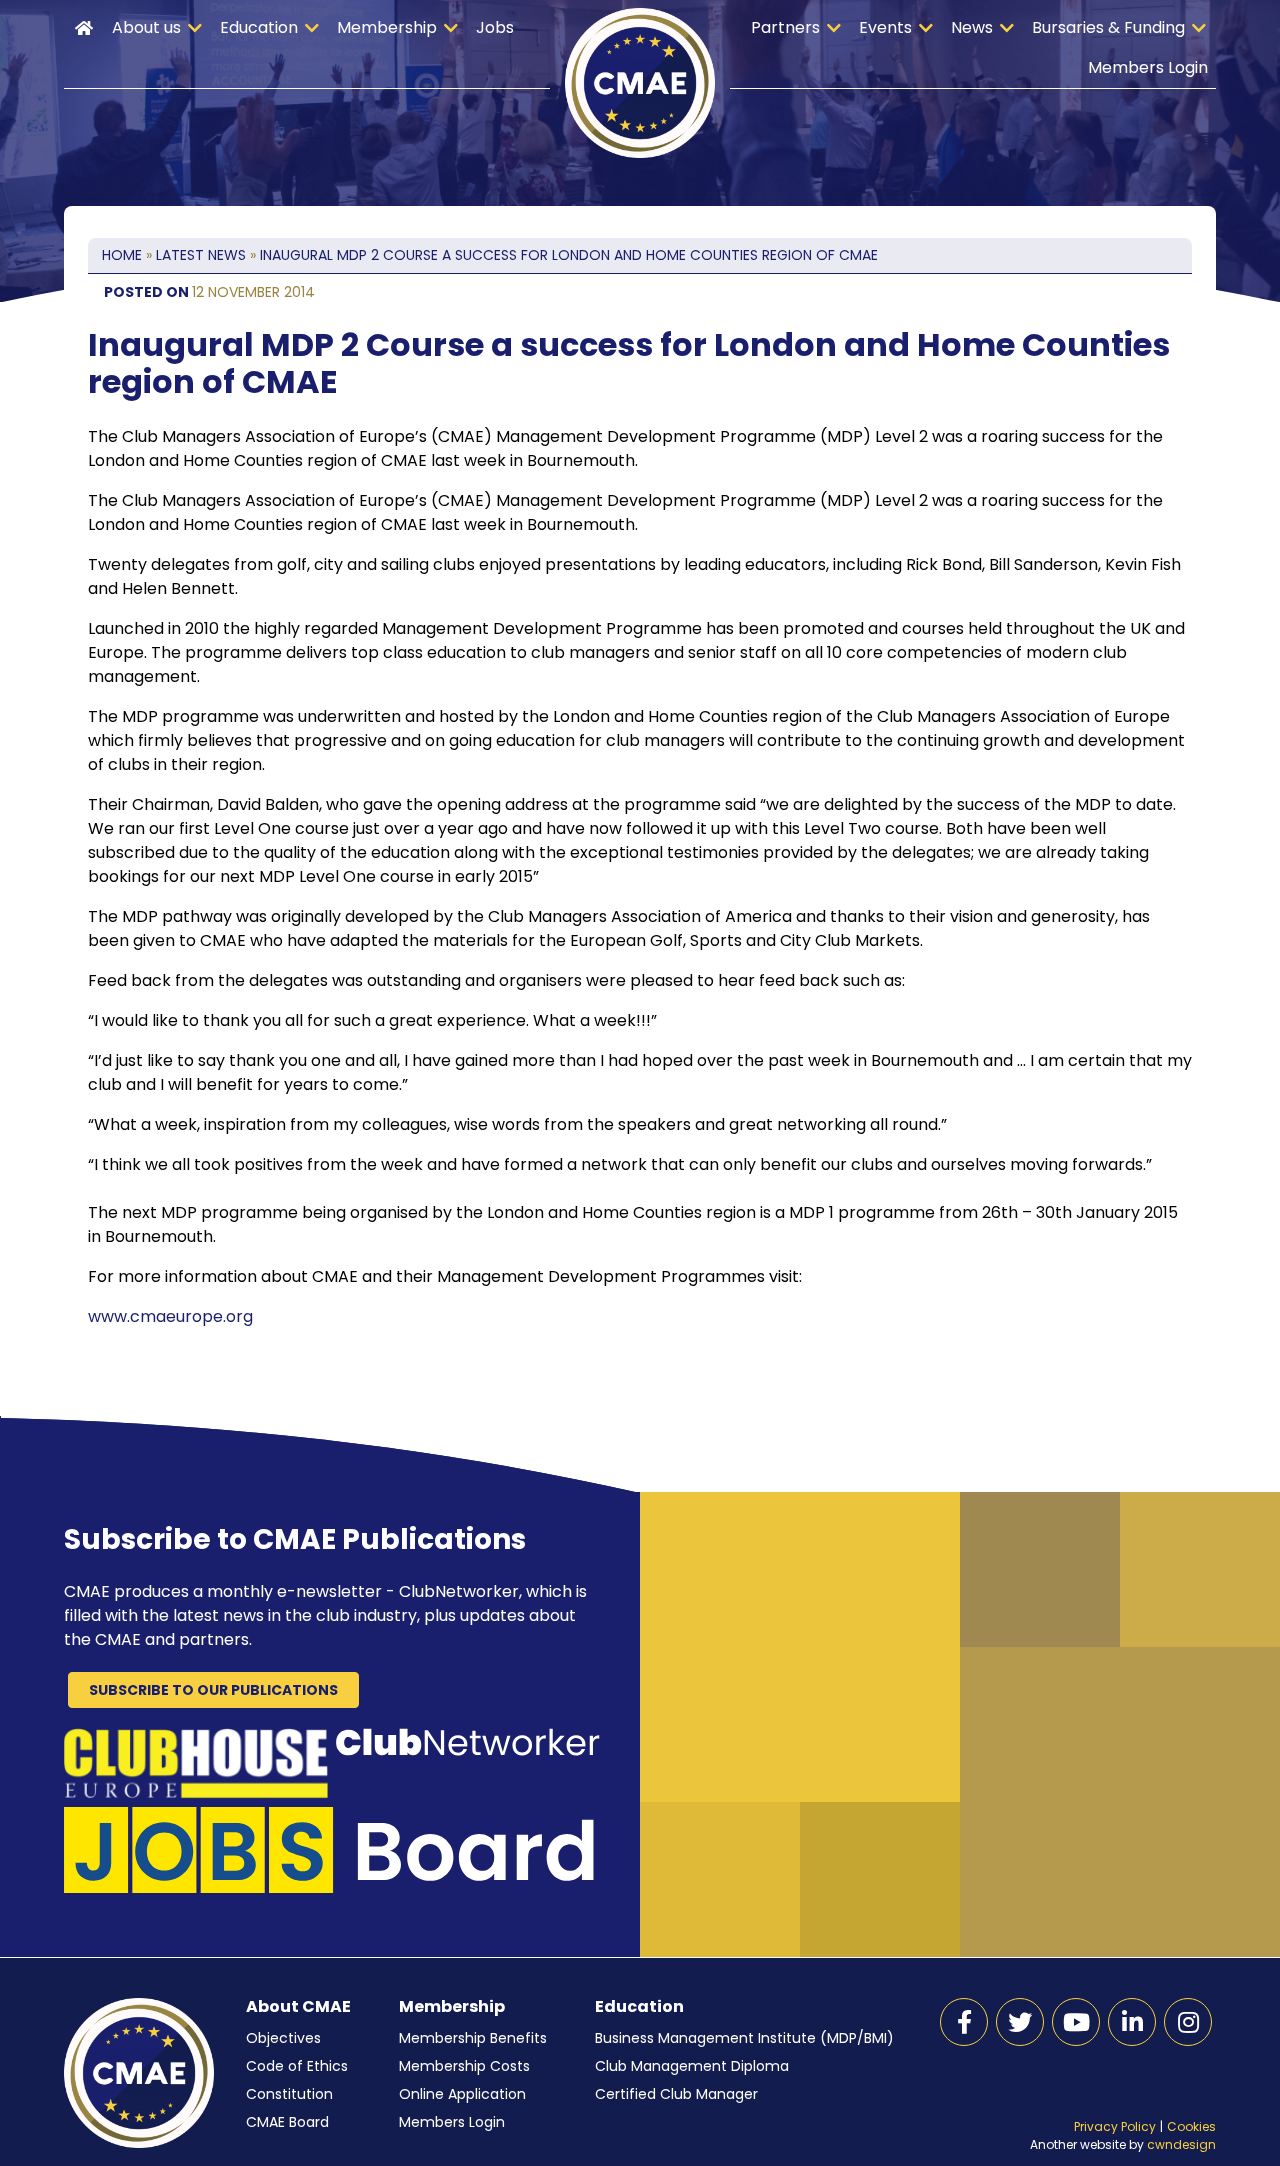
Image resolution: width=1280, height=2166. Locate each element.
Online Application (462, 2094)
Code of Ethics (297, 2066)
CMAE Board (287, 2122)
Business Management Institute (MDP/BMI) (744, 2038)
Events (885, 27)
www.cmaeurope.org (170, 1316)
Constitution (289, 2094)
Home (84, 28)
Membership (387, 27)
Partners (785, 27)
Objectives (283, 2038)
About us (146, 27)
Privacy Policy (1115, 2126)
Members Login (1148, 67)
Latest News (201, 255)
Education (259, 27)
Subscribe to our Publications (213, 1690)
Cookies (1191, 2126)
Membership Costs (464, 2066)
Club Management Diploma (692, 2066)
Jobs (495, 27)
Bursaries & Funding (1108, 27)
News (972, 27)
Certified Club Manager (676, 2094)
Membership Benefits (473, 2038)
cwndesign (1181, 2144)
